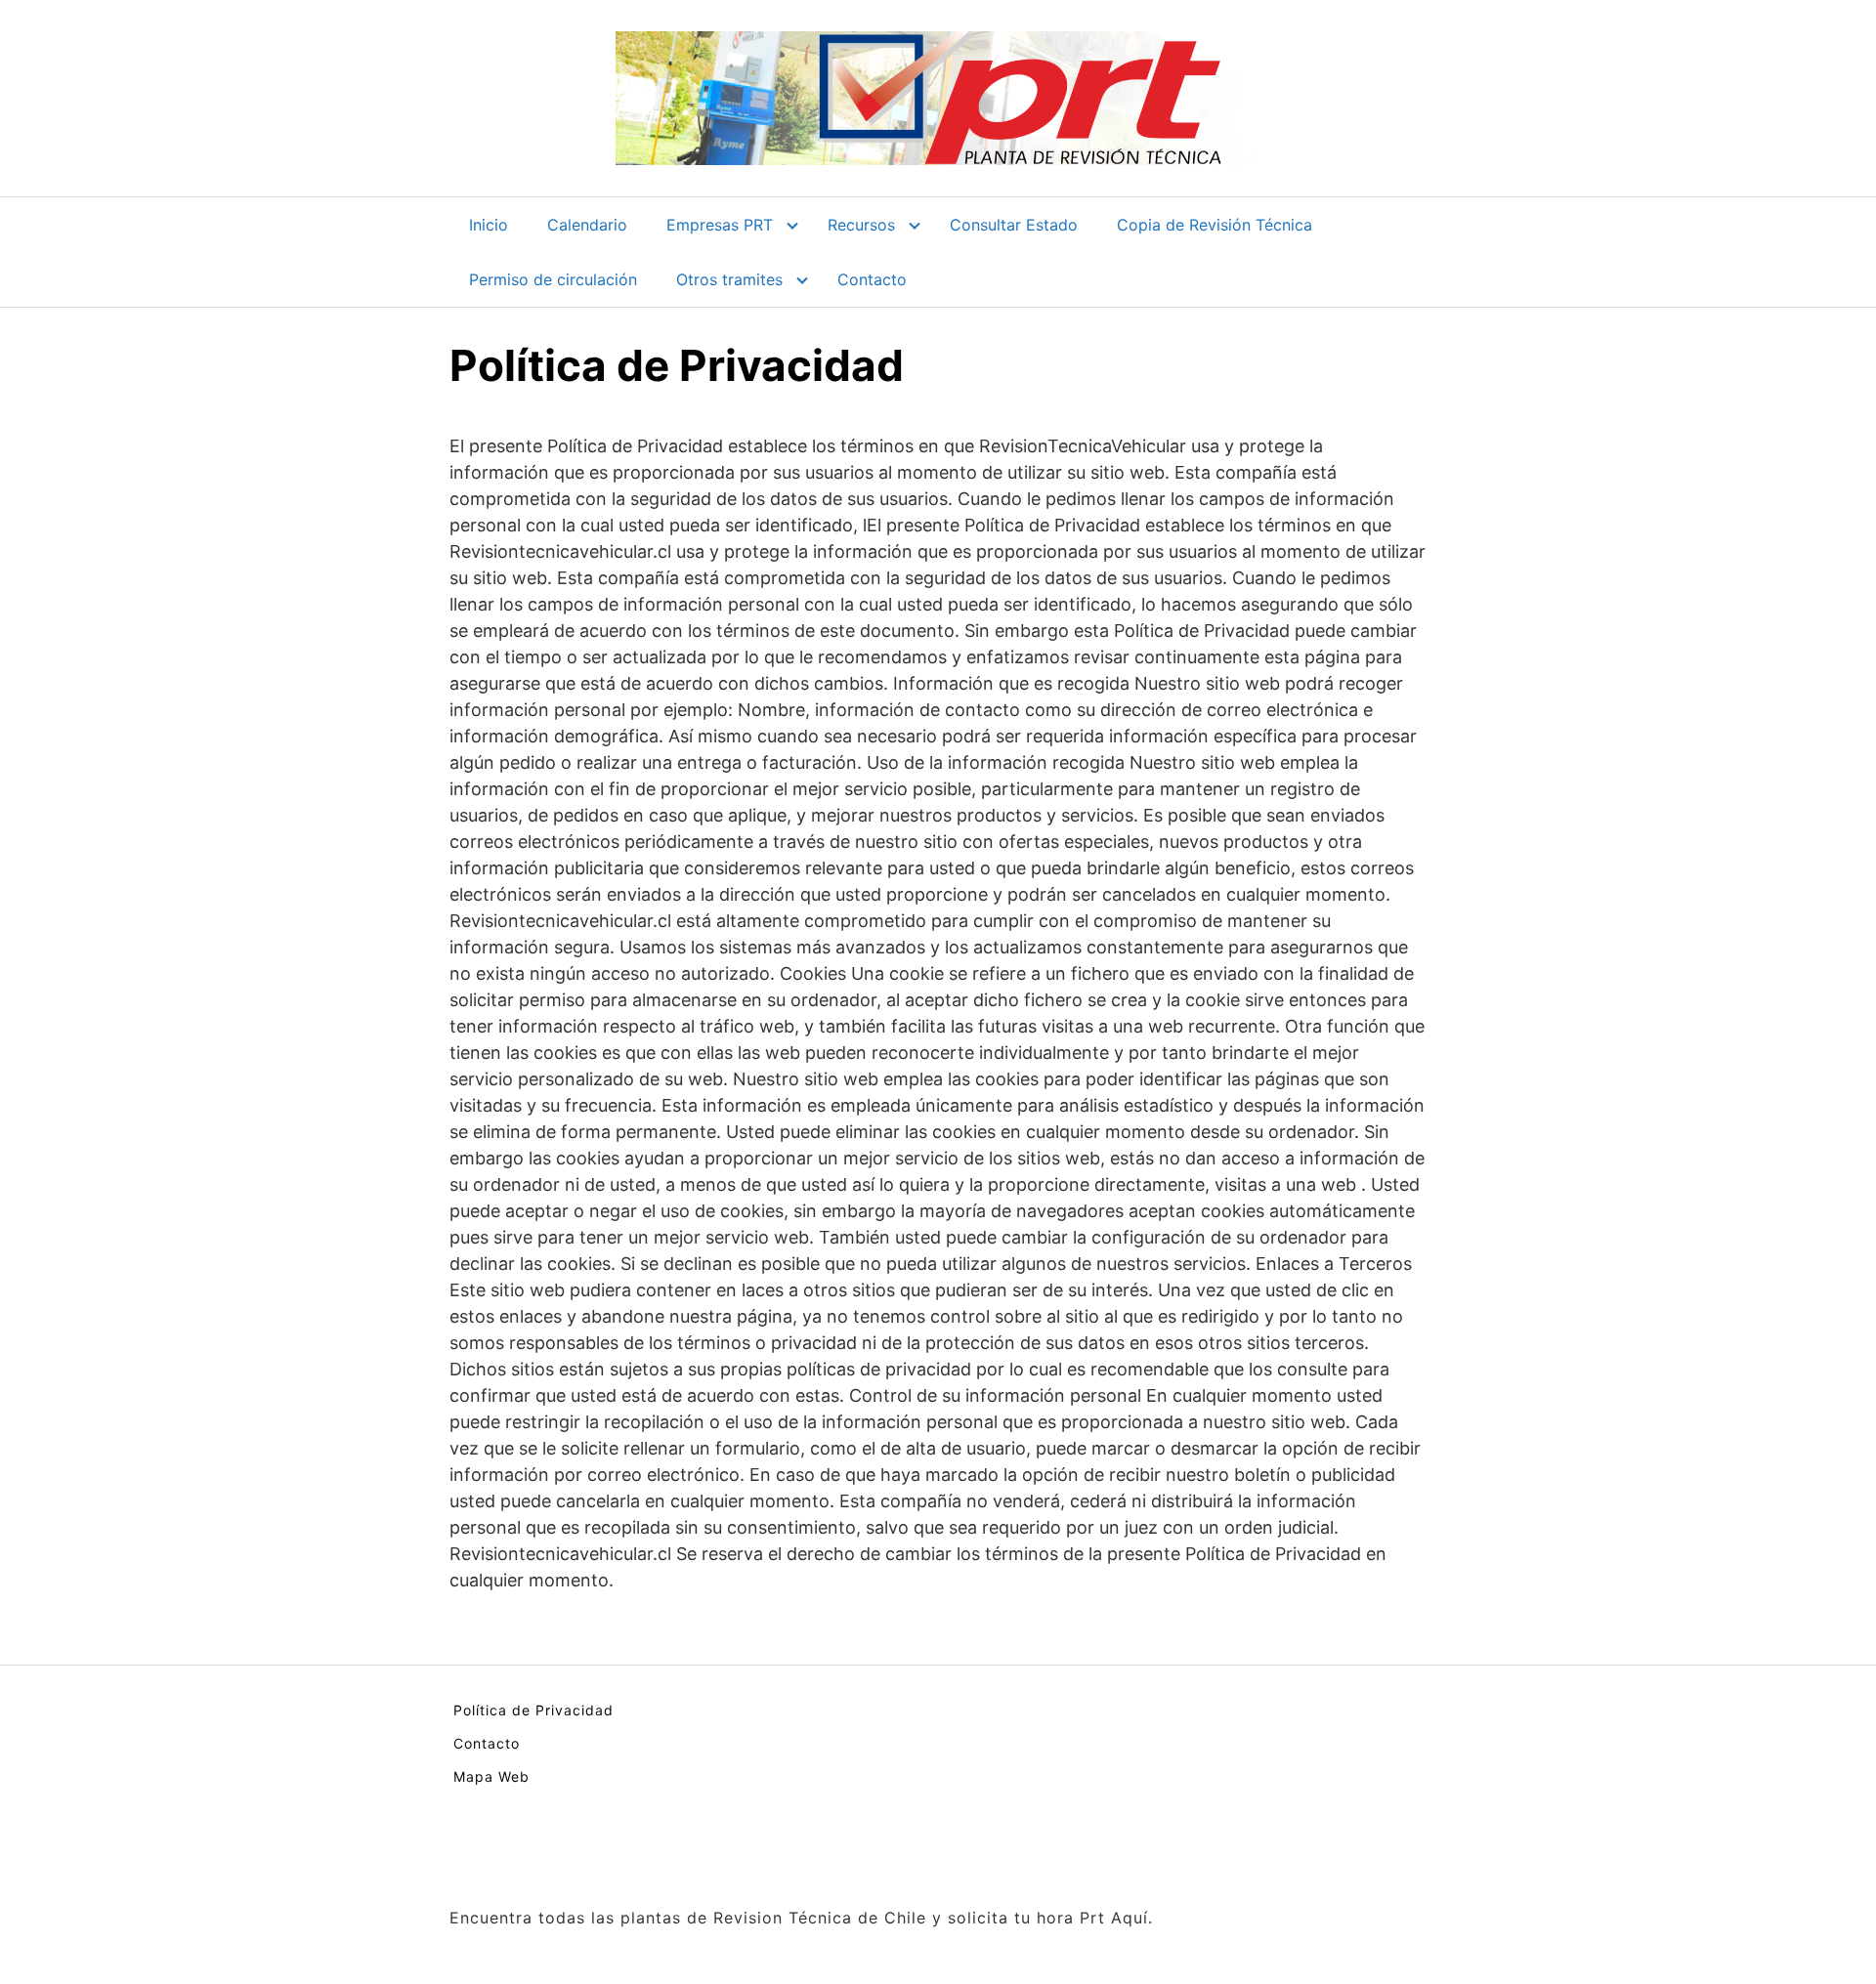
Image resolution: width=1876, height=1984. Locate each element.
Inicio (489, 225)
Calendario (587, 225)
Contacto (872, 279)
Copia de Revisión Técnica (1215, 225)
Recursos (861, 225)
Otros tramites (729, 279)
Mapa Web (491, 1776)
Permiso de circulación (553, 279)
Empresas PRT (720, 225)
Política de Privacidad (533, 1710)
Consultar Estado (1014, 225)
